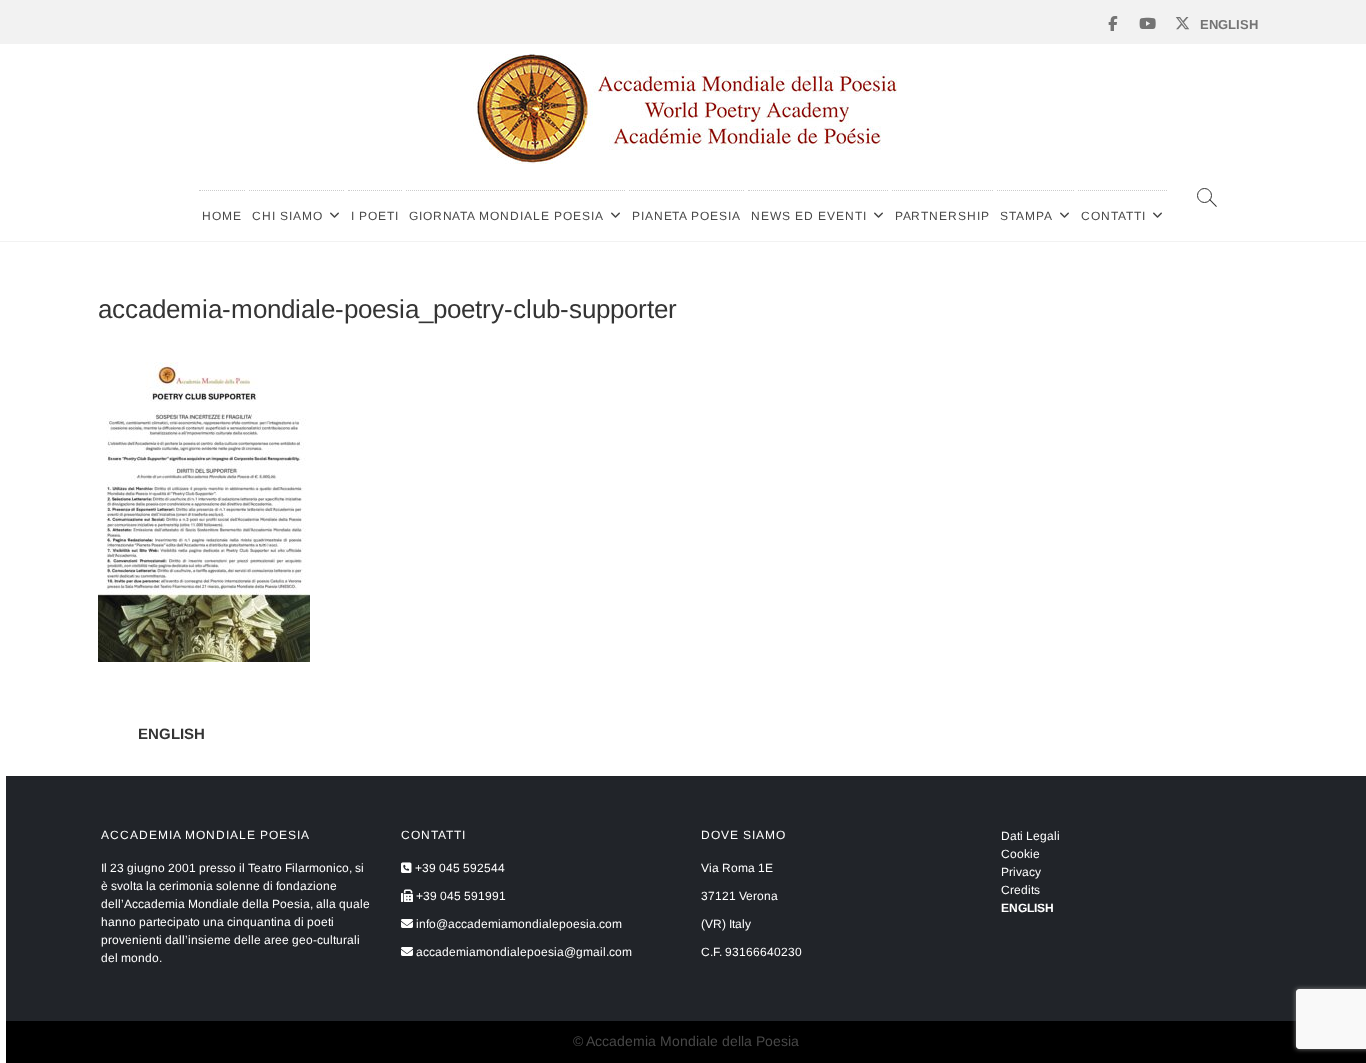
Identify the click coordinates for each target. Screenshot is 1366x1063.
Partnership (943, 216)
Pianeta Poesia (686, 216)
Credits (1020, 890)
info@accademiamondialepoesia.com (517, 924)
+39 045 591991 (459, 896)
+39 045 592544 (458, 868)
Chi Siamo (287, 216)
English (1229, 24)
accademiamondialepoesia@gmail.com (522, 952)
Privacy (1021, 872)
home (222, 216)
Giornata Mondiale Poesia (506, 216)
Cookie (1020, 854)
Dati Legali (1030, 836)
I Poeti (375, 216)
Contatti (1113, 216)
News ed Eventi (808, 216)
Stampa (1026, 216)
